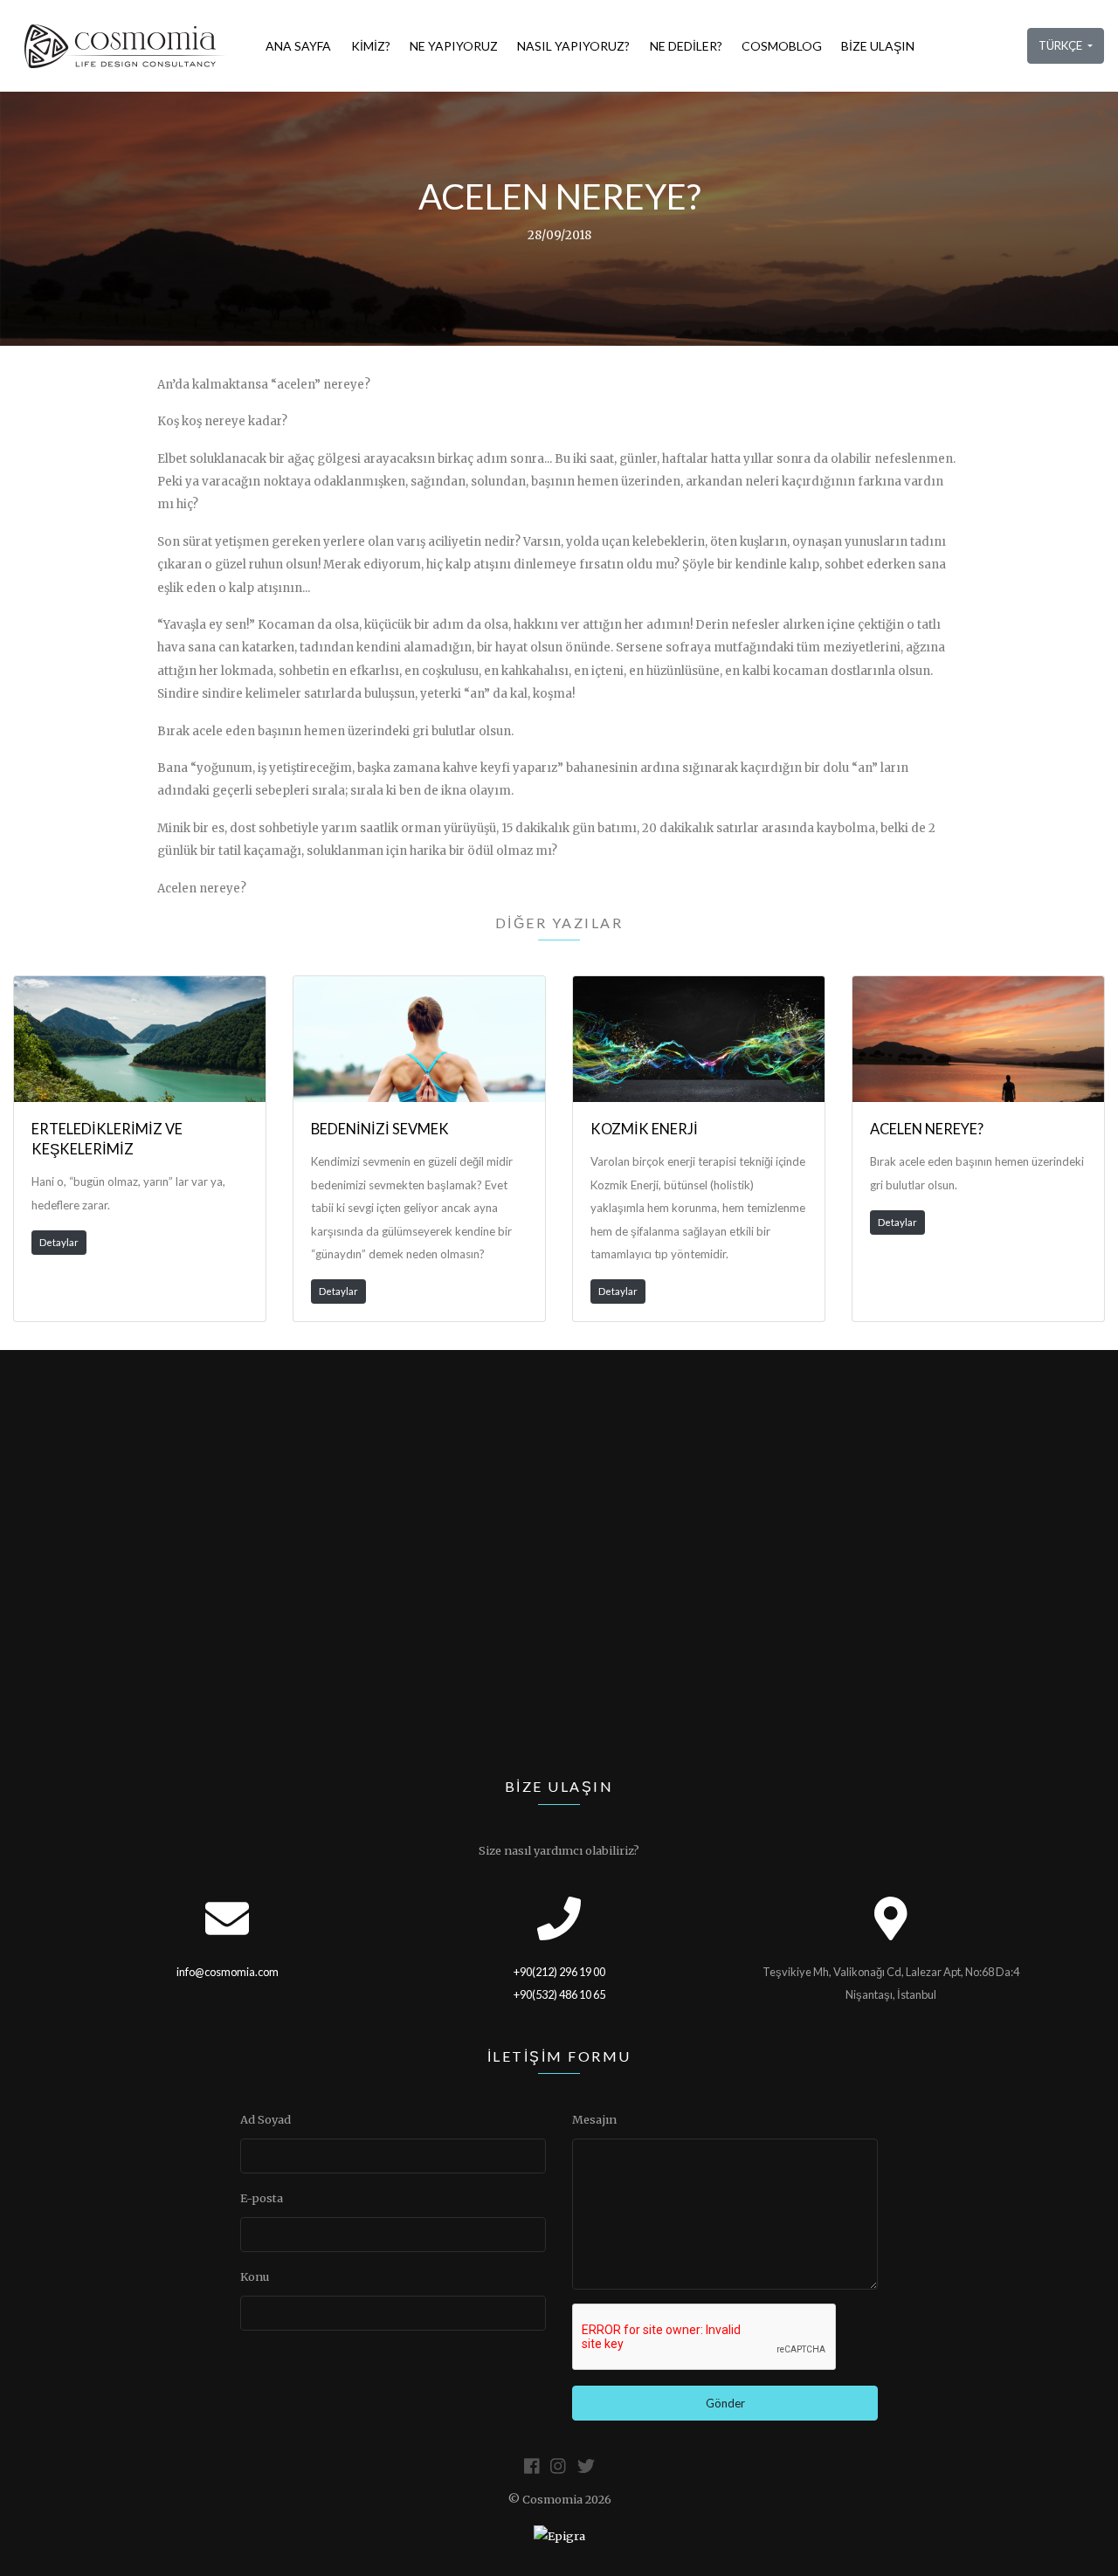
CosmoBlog (782, 46)
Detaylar (59, 1242)
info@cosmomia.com (228, 1972)
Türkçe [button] (1062, 45)
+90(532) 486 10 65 (559, 1994)
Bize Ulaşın (878, 46)
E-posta (262, 2198)
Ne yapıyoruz (454, 46)
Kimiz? (371, 46)
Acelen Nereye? (927, 1129)
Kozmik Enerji (644, 1129)
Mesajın (594, 2119)
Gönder (725, 2403)
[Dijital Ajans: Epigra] (559, 2537)
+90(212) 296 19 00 (559, 1972)
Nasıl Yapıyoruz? (573, 46)
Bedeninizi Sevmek (380, 1129)
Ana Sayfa (298, 46)
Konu (255, 2276)
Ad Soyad (266, 2119)
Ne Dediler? (686, 46)
